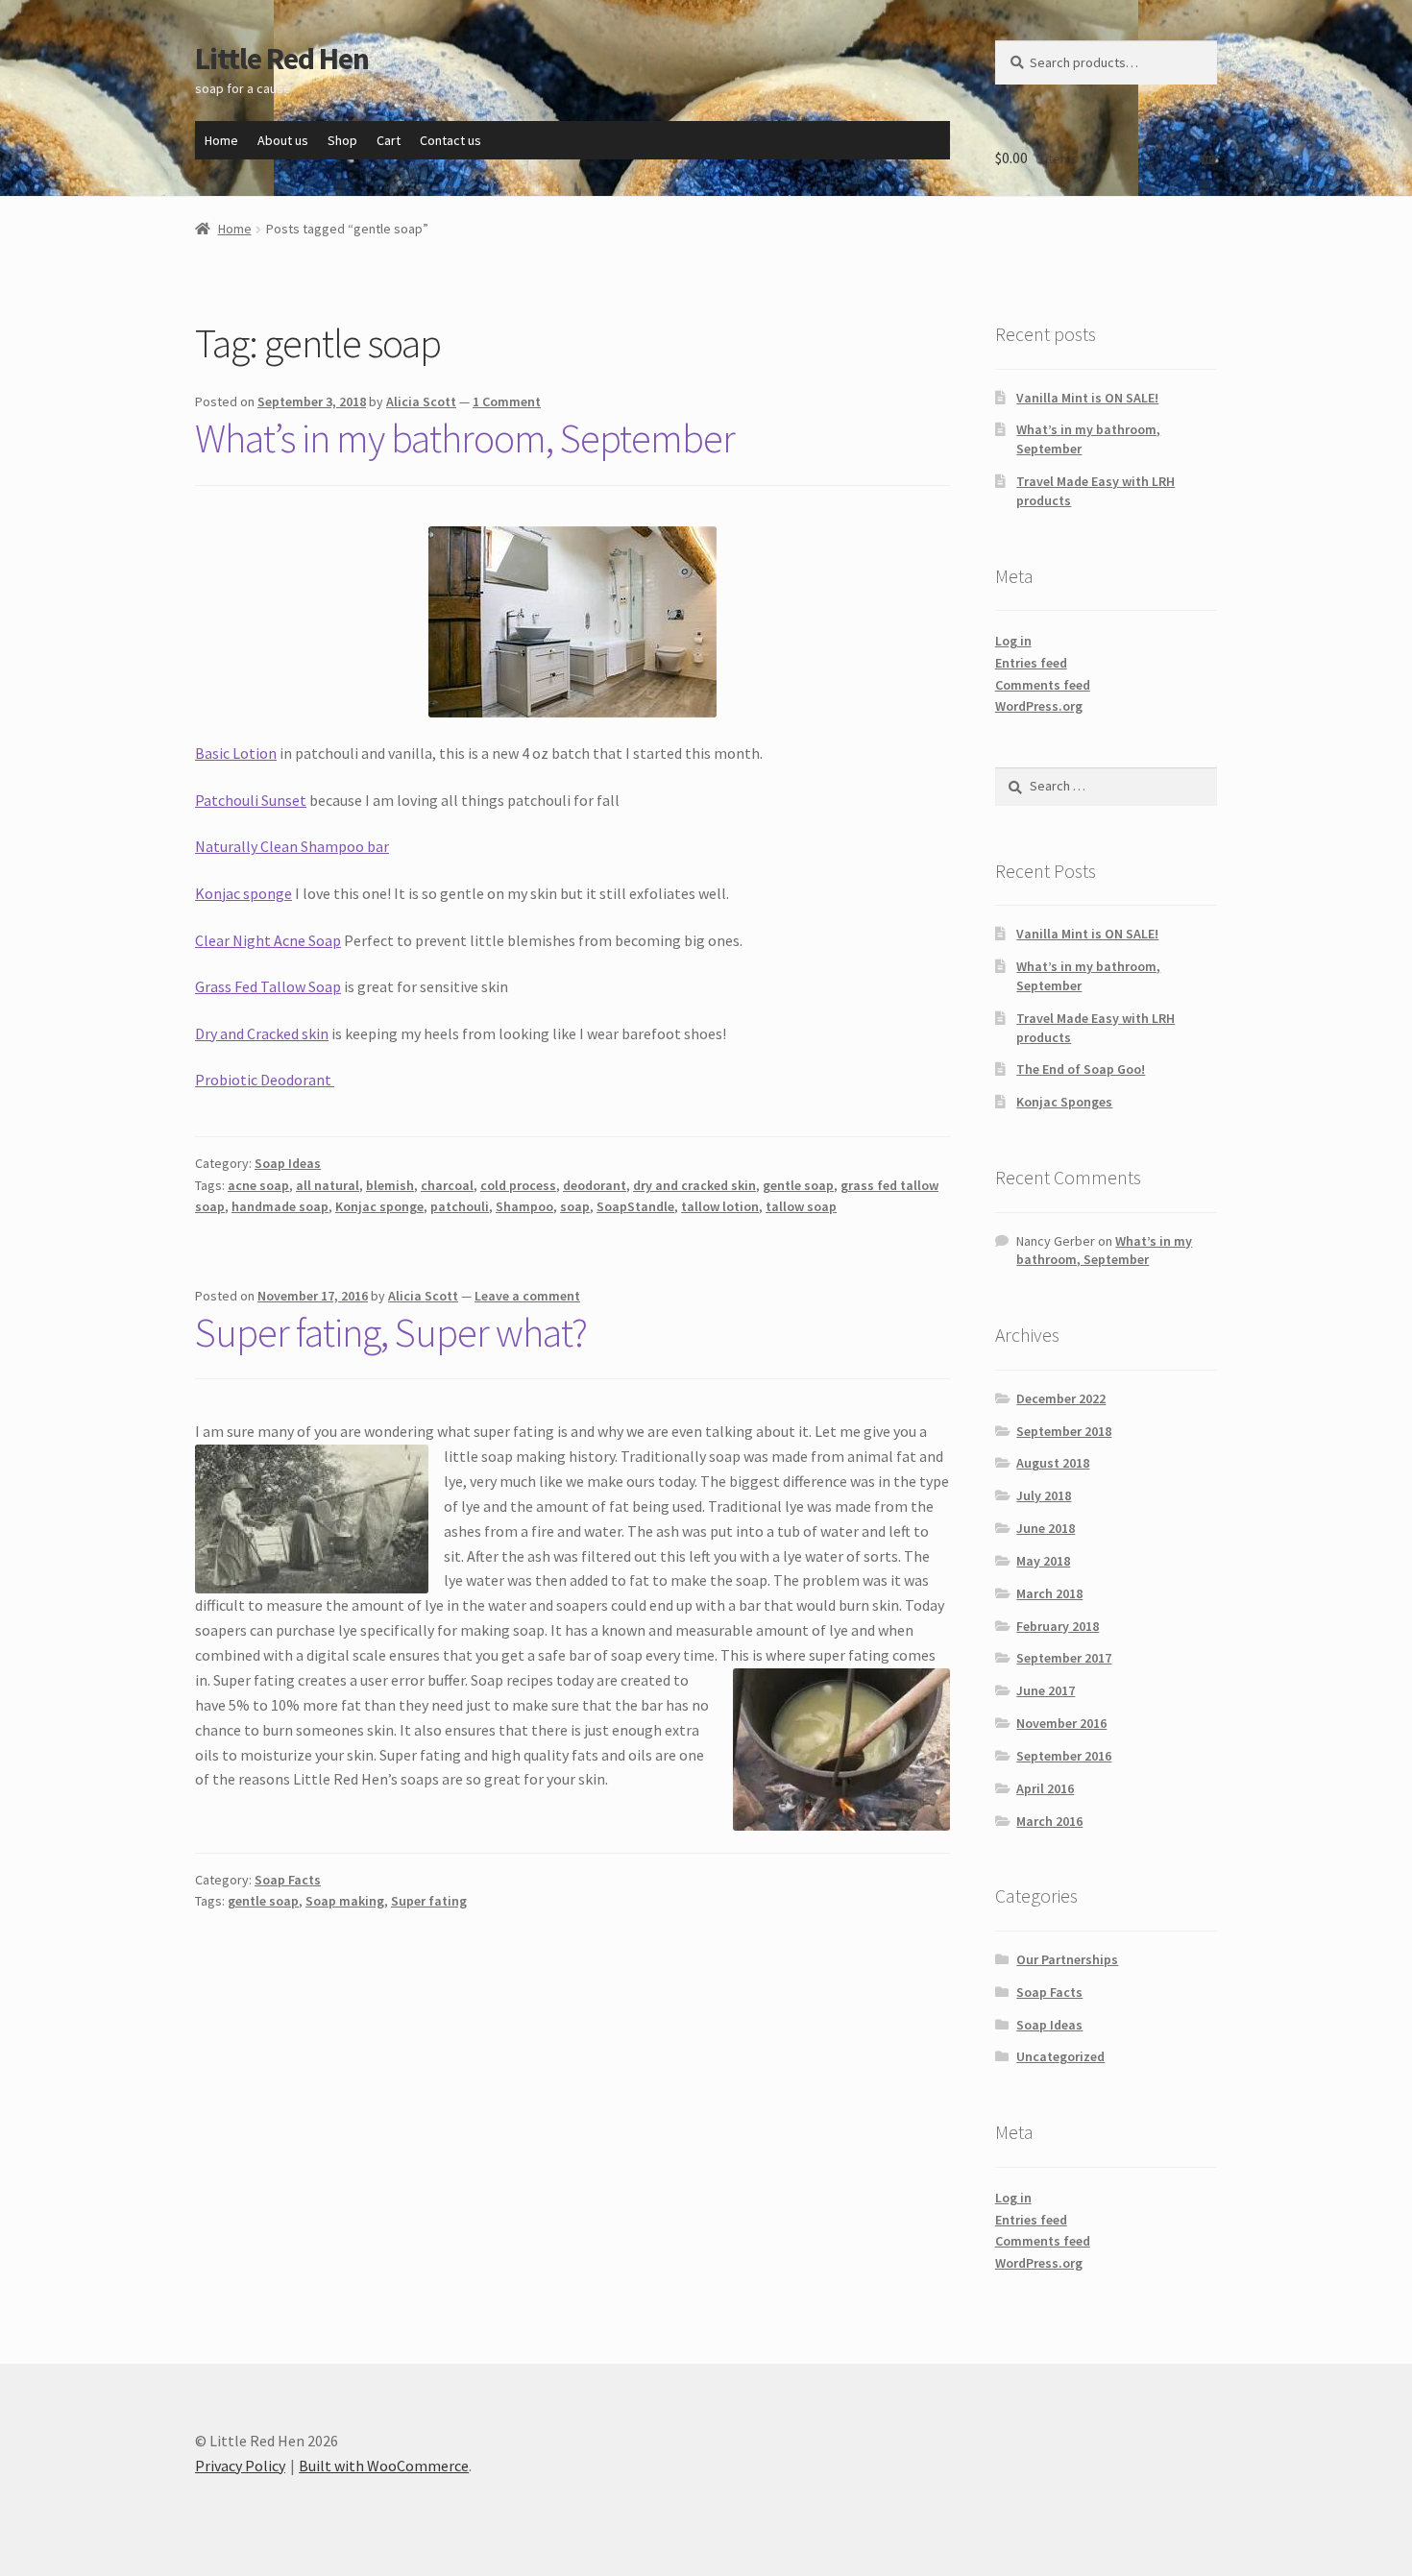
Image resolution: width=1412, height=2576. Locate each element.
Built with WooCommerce (384, 2466)
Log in (1013, 641)
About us (283, 140)
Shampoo (524, 1206)
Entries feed (1031, 663)
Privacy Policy (240, 2466)
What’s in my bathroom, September (465, 438)
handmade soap (280, 1206)
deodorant (595, 1185)
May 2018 (1043, 1561)
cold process (518, 1185)
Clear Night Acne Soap (268, 940)
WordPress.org (1039, 706)
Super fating (429, 1901)
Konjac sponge (243, 893)
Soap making (345, 1901)
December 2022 (1061, 1398)
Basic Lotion (236, 753)
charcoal (447, 1185)
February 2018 (1058, 1626)
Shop (342, 140)
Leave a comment (527, 1296)
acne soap (258, 1185)
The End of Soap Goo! (1081, 1069)
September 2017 (1064, 1658)
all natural (328, 1185)
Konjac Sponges (1064, 1102)
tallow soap (801, 1206)
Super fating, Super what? (391, 1332)
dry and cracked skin (694, 1185)
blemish (390, 1185)
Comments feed (1043, 685)
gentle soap (798, 1185)
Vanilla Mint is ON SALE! (1087, 398)
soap (575, 1206)
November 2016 (1061, 1723)
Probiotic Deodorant (265, 1080)
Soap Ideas (288, 1163)
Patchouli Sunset (251, 800)
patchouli (460, 1206)
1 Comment (507, 401)
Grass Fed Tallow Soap (268, 986)
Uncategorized (1060, 2056)
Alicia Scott (421, 401)
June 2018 (1046, 1528)
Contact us (450, 140)
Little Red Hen (282, 59)
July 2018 (1044, 1495)
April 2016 (1045, 1788)
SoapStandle (635, 1206)
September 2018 (1064, 1431)
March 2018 (1049, 1593)
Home (221, 140)
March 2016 (1049, 1821)
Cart (389, 140)
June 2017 (1046, 1690)
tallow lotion (720, 1206)
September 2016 (1064, 1756)
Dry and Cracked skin (262, 1033)
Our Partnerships (1067, 1959)
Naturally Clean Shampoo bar (292, 846)
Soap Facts (288, 1880)
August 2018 (1053, 1463)
